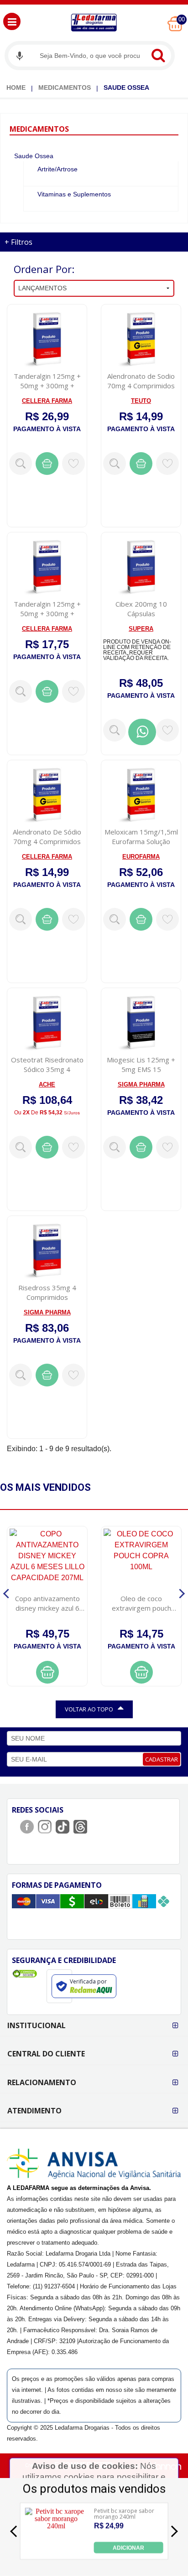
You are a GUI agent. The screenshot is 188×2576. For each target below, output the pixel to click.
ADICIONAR (128, 2547)
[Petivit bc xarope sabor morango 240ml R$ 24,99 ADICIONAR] (56, 2551)
